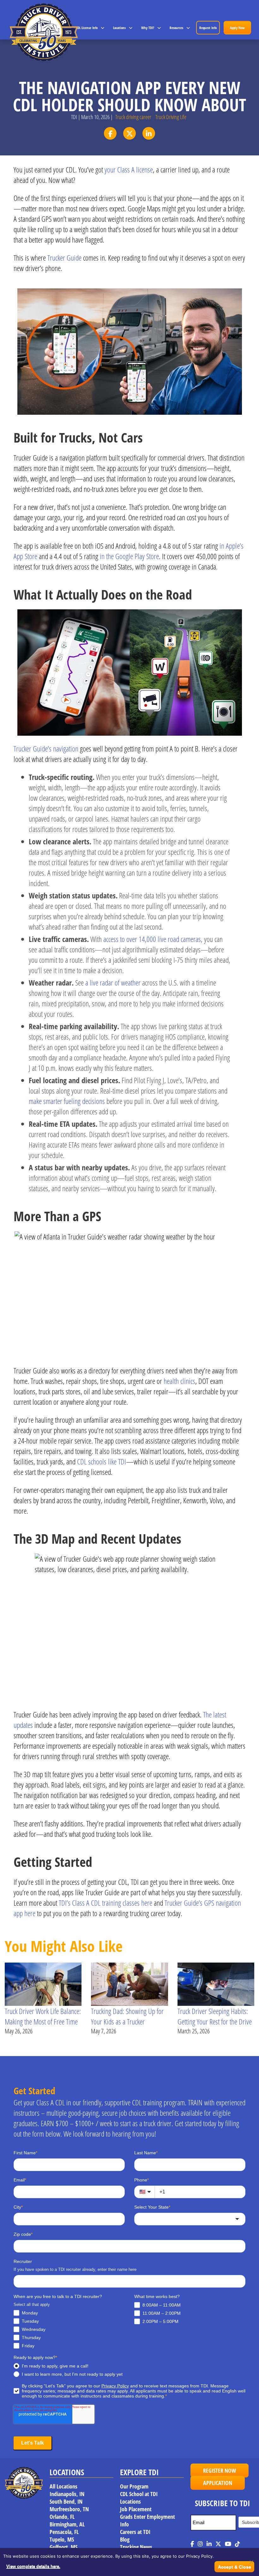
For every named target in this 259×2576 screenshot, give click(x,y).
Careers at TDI (135, 2531)
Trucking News (136, 2547)
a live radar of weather (113, 983)
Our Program (134, 2486)
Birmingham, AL (67, 2524)
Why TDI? (148, 28)
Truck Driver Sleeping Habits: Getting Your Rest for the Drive (215, 2016)
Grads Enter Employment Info (148, 2520)
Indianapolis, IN (67, 2494)
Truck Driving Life (171, 117)
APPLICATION (218, 2482)
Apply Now (237, 28)
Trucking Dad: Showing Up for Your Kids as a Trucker (127, 2016)
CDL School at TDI (139, 2494)
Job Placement (136, 2509)
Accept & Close (235, 2567)
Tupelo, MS (62, 2539)
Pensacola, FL (64, 2531)
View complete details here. (33, 2566)
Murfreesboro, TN (69, 2509)
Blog (125, 2539)
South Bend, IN (66, 2501)
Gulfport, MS (63, 2547)
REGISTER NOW (220, 2470)
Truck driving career (133, 117)
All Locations (63, 2486)
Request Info (208, 28)
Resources (176, 28)
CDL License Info (87, 28)
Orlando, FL (62, 2516)
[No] (251, 2562)
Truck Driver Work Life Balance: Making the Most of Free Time (43, 2016)
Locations (119, 28)
